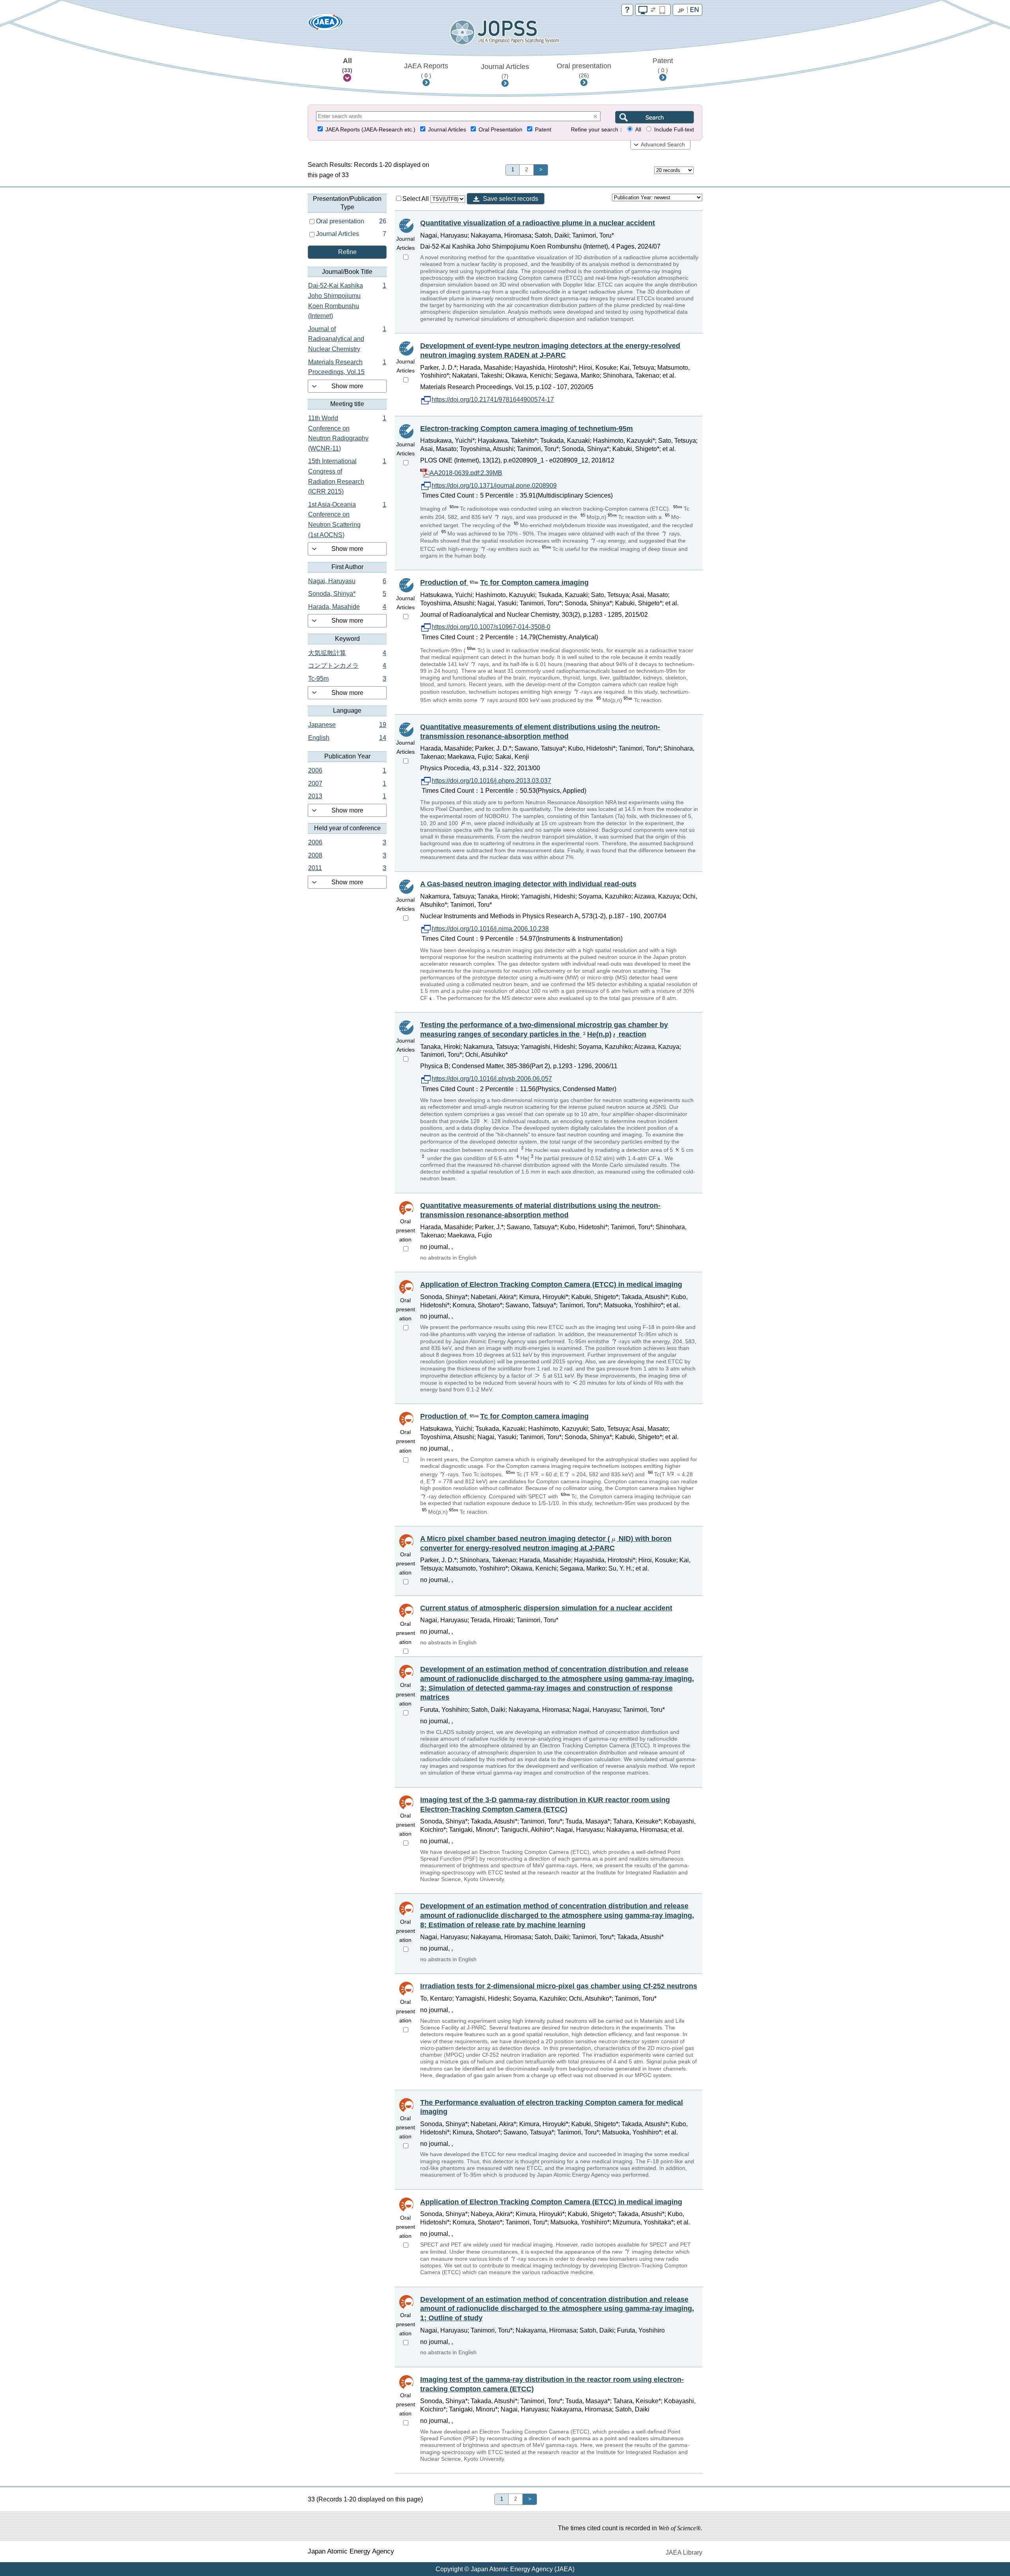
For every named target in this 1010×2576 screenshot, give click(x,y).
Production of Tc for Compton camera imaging (504, 582)
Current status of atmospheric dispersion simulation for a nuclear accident (546, 1608)
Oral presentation (584, 70)
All (347, 65)
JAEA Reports (426, 70)
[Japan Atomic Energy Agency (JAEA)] (325, 25)
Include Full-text (674, 130)
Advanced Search (663, 145)
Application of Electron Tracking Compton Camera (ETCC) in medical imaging (551, 1284)
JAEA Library (684, 2553)
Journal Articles (505, 71)
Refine (347, 252)
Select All (416, 199)
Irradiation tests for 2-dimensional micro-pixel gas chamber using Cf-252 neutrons (559, 1986)
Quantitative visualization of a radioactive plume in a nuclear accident (538, 223)
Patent (663, 65)
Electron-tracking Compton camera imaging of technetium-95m (527, 429)
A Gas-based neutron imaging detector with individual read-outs (528, 884)
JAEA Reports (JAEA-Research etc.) (370, 130)
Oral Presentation (500, 130)
